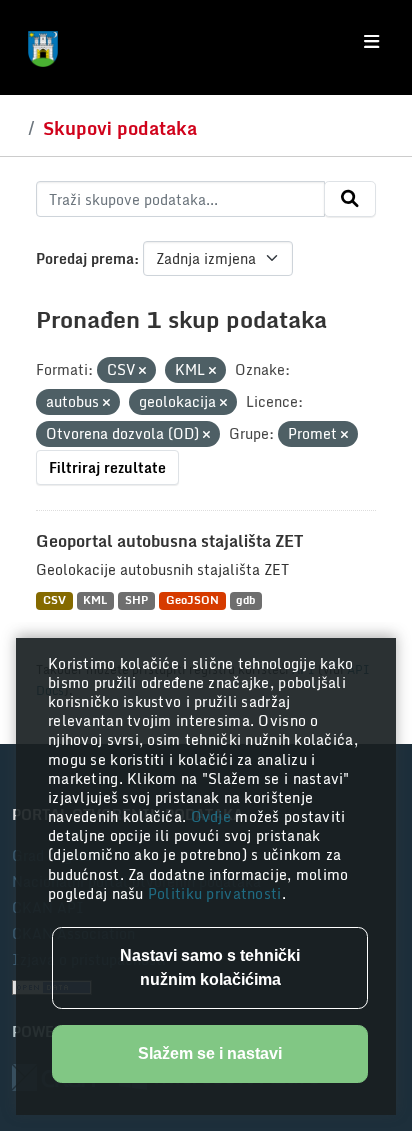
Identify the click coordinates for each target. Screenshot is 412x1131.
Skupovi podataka (120, 128)
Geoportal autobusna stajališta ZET (169, 541)
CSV (54, 600)
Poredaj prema (85, 258)
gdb (245, 600)
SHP (136, 600)
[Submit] (350, 199)
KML (95, 600)
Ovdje (213, 816)
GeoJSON (192, 600)
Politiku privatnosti (215, 893)
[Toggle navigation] (371, 42)
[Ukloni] (142, 371)
